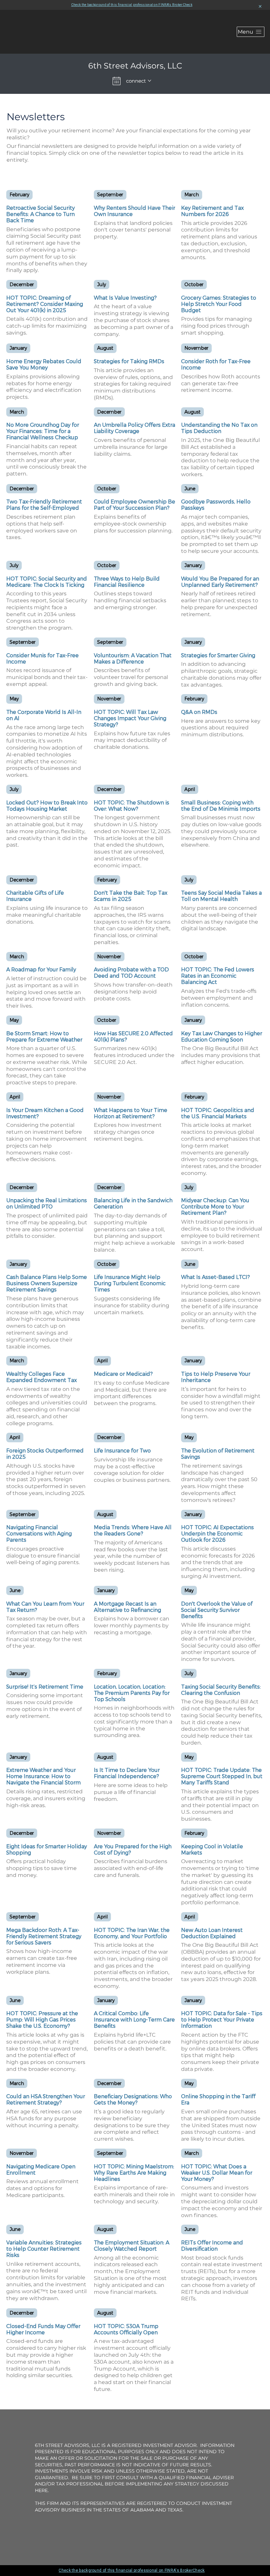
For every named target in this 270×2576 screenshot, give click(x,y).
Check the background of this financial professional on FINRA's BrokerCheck (132, 5)
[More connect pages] (149, 81)
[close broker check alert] (260, 7)
